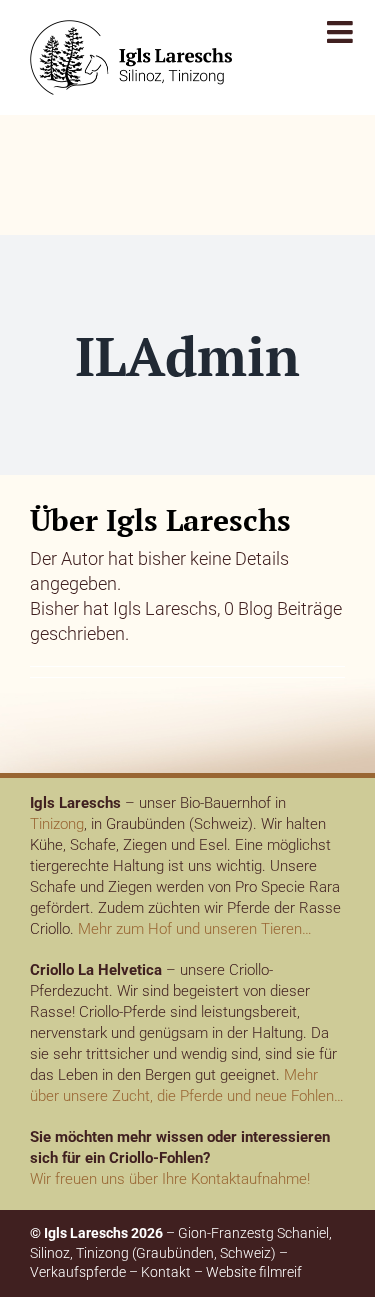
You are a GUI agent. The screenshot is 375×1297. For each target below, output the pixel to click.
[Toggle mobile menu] (342, 32)
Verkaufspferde (78, 1272)
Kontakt (166, 1272)
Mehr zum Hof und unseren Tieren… (195, 929)
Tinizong (57, 824)
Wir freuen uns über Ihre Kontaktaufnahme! (170, 1179)
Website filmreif (254, 1272)
